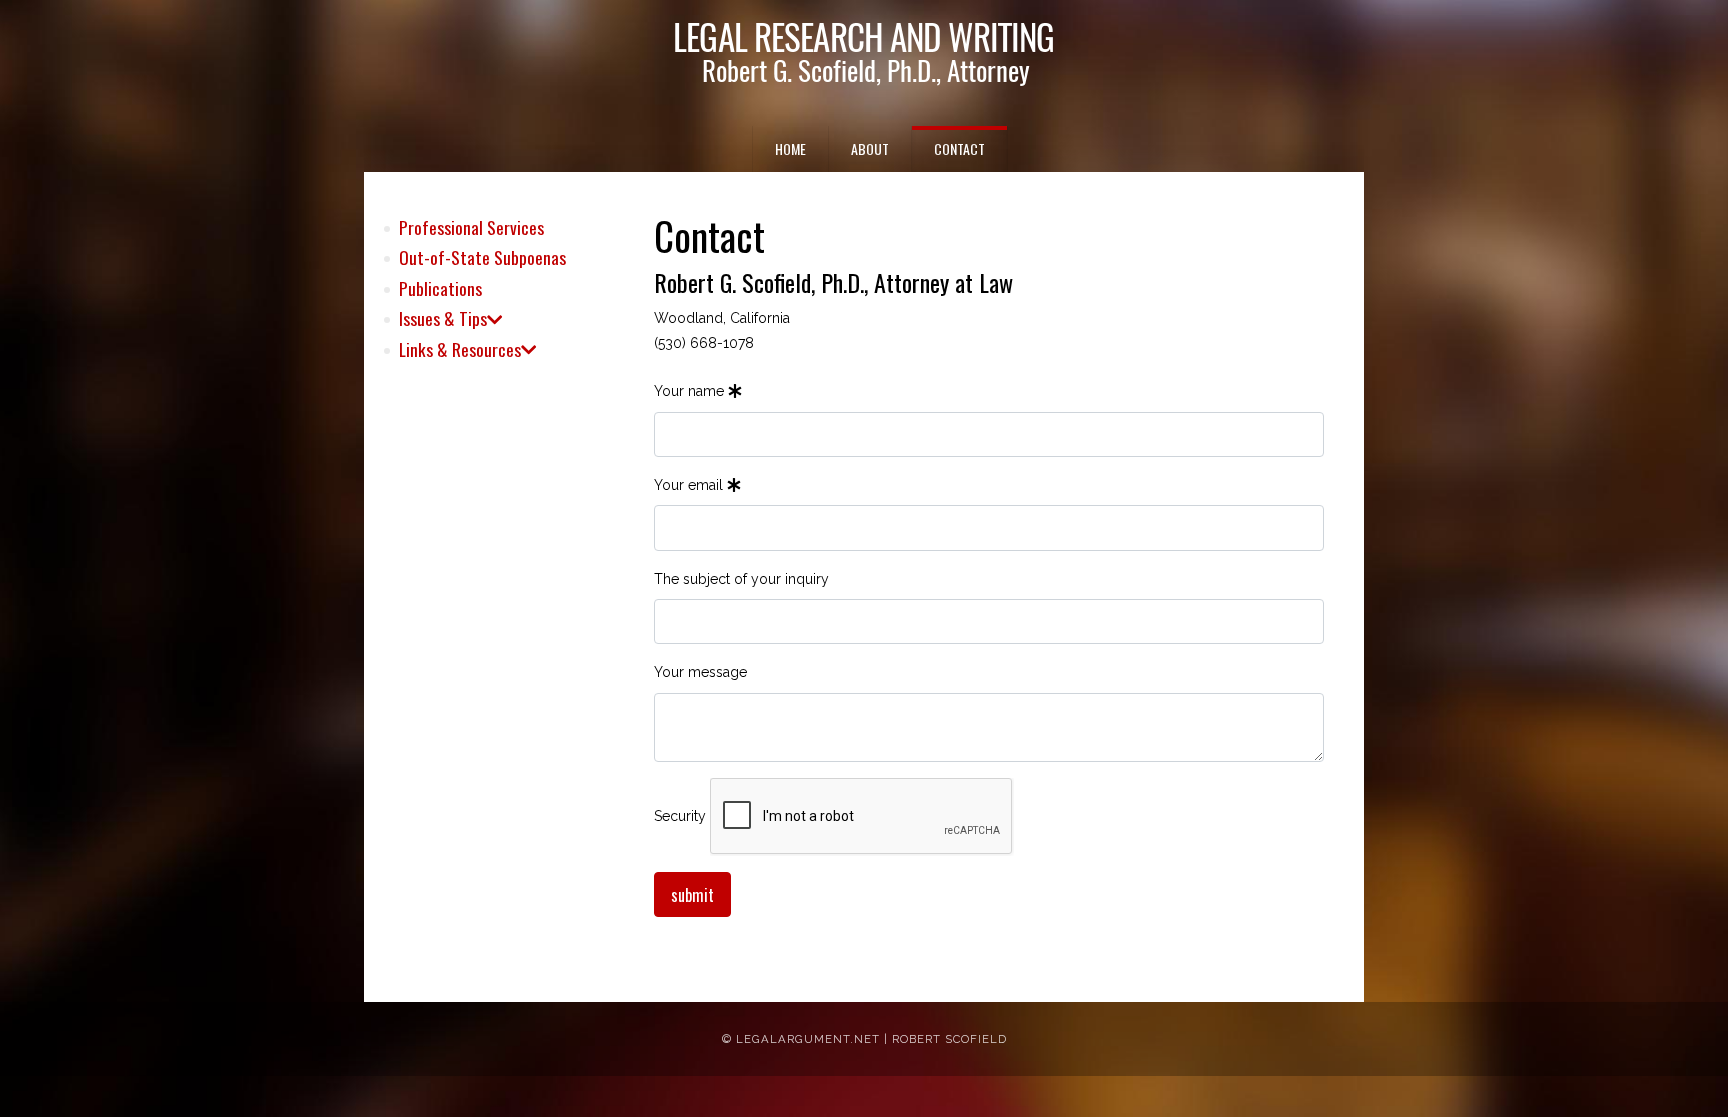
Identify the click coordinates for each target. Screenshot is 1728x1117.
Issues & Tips (443, 318)
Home (790, 148)
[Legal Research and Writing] (864, 55)
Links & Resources (460, 349)
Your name (691, 391)
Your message (700, 672)
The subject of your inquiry (741, 579)
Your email (690, 485)
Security (680, 816)
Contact (959, 148)
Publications (440, 288)
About (870, 148)
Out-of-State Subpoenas (482, 257)
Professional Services (471, 227)
